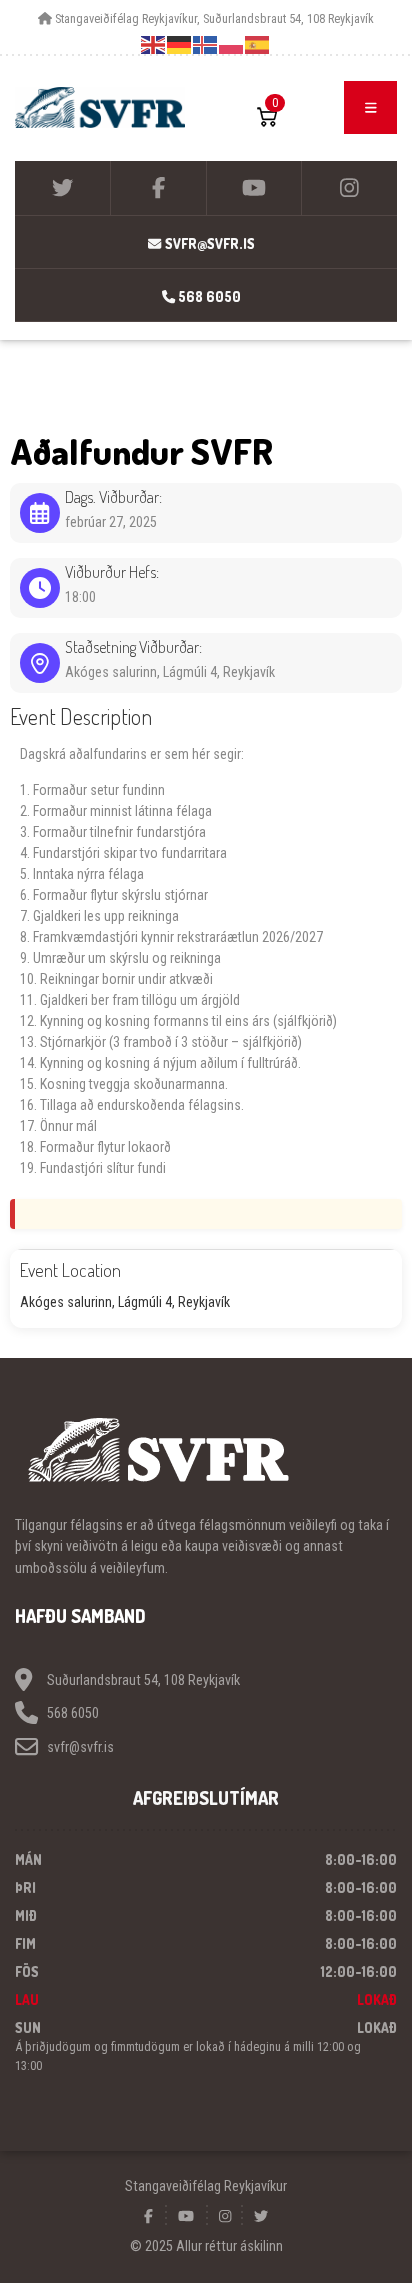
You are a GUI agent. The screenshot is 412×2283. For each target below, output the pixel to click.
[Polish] (232, 44)
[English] (154, 44)
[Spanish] (258, 44)
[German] (180, 44)
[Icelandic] (206, 44)
